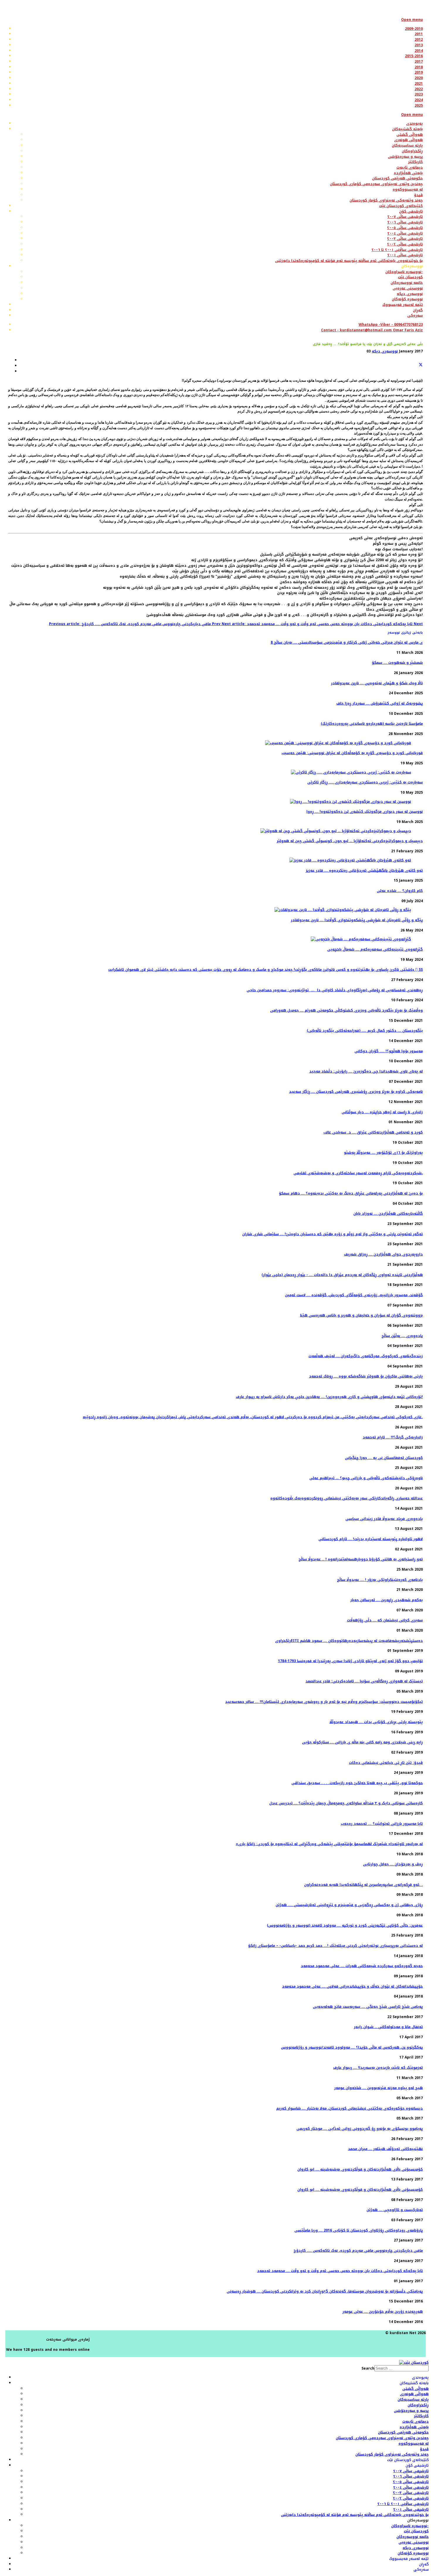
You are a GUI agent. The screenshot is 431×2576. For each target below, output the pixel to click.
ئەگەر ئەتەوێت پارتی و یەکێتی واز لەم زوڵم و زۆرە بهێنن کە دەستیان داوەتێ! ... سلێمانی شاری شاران (332, 1234)
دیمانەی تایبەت (415, 2421)
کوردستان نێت (416, 2531)
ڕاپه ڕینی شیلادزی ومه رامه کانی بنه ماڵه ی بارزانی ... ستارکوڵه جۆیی (362, 1742)
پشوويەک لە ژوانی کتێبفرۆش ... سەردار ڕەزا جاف (380, 703)
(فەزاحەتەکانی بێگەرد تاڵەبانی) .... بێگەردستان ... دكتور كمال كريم (365, 1031)
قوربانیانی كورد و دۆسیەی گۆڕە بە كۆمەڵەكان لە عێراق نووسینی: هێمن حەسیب (352, 753)
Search (368, 2368)
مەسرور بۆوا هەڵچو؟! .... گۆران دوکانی (389, 1051)
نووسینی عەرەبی (414, 2542)
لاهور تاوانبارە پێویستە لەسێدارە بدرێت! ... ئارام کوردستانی (371, 1539)
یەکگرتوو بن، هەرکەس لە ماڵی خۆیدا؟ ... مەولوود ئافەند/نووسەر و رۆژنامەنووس (352, 2047)
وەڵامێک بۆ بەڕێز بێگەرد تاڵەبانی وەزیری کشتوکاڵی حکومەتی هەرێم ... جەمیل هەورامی (346, 1010)
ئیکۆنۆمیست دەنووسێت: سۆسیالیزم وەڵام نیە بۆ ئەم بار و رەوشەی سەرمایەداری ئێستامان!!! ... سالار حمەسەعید (324, 1702)
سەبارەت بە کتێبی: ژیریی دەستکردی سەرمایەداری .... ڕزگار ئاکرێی (365, 782)
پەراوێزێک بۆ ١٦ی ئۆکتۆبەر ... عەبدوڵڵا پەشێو (383, 1153)
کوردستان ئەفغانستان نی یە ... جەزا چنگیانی (384, 1458)
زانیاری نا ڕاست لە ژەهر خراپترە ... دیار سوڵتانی (382, 1112)
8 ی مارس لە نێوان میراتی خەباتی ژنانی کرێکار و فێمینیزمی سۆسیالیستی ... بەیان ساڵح (347, 642)
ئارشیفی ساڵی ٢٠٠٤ (411, 2487)
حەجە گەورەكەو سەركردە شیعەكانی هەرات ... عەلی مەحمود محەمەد (362, 1966)
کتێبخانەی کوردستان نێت (408, 2460)
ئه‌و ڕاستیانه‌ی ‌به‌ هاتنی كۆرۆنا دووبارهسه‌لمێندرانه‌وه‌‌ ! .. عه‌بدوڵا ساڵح (361, 1559)
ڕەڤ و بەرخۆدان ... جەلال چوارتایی (393, 1864)
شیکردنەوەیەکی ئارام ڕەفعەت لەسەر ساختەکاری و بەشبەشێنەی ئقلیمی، (358, 1173)
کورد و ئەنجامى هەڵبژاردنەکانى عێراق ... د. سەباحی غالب (373, 1132)
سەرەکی (421, 2570)
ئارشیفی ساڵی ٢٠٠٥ (411, 2482)
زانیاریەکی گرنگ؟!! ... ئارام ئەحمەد (393, 1437)
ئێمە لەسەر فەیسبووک (409, 2559)
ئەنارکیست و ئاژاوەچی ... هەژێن (395, 2210)
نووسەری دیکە (385, 351)
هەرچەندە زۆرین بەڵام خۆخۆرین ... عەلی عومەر (383, 2312)
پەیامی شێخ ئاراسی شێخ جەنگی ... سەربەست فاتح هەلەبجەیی (368, 2007)
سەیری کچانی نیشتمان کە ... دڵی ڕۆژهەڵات (385, 1620)
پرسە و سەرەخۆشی (411, 2411)
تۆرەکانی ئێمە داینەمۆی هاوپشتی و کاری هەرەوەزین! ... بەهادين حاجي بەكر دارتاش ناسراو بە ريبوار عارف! (329, 1397)
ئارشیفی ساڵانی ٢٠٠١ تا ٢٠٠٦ (403, 2504)
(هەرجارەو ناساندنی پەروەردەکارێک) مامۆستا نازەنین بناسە (372, 724)
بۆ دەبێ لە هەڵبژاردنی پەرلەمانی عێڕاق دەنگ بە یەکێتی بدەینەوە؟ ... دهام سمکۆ (351, 1193)
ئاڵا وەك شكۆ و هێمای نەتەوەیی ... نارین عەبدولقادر (377, 683)
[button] (412, 266)
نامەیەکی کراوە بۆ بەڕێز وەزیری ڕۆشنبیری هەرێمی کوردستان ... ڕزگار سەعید (356, 1092)
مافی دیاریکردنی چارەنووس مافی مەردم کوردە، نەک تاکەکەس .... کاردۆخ (358, 2251)
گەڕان (424, 2564)
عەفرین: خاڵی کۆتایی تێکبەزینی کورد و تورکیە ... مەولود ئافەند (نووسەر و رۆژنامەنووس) (345, 1925)
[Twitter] (421, 366)
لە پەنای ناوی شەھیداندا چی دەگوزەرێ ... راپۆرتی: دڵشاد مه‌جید (366, 1071)
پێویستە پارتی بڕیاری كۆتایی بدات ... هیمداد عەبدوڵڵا (376, 1722)
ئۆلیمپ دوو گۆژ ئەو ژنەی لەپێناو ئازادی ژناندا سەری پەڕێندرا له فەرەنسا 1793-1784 (350, 1661)
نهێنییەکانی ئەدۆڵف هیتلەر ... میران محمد (385, 2149)
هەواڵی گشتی (415, 2389)
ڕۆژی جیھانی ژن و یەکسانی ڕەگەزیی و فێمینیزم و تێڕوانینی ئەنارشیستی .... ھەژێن (349, 1905)
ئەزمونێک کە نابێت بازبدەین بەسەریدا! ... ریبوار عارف (378, 2068)
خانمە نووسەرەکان (413, 2537)
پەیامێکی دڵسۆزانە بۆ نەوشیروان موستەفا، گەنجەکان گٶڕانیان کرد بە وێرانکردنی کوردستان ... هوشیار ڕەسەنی (325, 2291)
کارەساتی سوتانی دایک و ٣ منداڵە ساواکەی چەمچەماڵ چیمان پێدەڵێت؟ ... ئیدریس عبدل (346, 1803)
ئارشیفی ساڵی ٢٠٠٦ (411, 2476)
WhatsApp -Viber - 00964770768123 (391, 325)
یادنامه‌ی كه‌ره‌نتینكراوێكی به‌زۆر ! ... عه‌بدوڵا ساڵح (380, 1580)
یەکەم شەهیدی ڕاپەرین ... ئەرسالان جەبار (387, 1600)
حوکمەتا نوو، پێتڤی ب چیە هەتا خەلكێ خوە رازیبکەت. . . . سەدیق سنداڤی (357, 1783)
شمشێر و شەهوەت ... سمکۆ (397, 663)
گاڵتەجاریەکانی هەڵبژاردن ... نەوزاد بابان (388, 1214)
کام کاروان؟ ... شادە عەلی (400, 891)
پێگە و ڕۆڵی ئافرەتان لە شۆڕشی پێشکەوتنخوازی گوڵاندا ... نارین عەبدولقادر (357, 920)
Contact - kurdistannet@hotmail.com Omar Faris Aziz (372, 330)
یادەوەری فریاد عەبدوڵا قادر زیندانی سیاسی (384, 1519)
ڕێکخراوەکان (418, 2405)
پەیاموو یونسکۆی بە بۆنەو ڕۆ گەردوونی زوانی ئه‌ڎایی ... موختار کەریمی (360, 2129)
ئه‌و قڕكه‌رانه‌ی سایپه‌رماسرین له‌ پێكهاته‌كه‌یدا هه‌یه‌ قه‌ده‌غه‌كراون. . (363, 1885)
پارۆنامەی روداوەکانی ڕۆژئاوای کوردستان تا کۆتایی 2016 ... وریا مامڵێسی (359, 2230)
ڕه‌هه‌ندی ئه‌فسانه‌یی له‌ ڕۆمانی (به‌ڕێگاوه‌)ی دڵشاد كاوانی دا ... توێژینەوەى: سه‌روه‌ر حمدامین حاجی (335, 990)
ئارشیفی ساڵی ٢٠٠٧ (411, 2471)
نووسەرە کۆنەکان (413, 2553)
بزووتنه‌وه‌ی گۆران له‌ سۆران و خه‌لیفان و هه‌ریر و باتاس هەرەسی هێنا (361, 1315)
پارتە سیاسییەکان (413, 2399)
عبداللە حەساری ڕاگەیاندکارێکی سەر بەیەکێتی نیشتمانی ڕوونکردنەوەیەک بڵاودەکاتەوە (347, 1498)
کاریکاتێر (421, 2416)
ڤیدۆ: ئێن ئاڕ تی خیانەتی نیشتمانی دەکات (386, 1763)
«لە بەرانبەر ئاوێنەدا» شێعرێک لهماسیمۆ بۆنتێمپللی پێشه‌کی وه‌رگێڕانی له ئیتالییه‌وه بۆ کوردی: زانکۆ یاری (329, 1844)
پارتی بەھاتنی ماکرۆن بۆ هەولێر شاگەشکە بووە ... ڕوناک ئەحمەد (366, 1376)
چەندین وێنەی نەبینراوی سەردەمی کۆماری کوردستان (382, 2438)
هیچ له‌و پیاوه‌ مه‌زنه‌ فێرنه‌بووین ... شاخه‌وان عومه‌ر (379, 2088)
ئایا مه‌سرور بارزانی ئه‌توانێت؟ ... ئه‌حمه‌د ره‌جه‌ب (382, 1824)
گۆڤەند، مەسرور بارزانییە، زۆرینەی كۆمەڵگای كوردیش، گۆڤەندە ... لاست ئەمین (354, 1295)
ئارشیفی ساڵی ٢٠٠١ (411, 2509)
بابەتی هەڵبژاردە (414, 2427)
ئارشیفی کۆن (417, 2465)
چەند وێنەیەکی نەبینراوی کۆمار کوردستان (392, 2454)
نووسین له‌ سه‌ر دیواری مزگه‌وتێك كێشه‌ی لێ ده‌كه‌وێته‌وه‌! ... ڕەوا (365, 812)
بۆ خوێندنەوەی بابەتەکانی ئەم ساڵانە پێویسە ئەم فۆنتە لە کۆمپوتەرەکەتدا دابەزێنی (355, 2515)
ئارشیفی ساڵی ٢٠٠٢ (411, 2498)
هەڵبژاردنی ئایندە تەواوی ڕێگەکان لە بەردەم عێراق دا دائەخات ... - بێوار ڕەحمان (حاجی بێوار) (342, 1275)
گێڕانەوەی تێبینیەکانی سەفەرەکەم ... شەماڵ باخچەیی (375, 949)
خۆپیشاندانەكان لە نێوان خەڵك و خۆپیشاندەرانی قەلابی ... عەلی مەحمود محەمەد (352, 1986)
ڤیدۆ (424, 2449)
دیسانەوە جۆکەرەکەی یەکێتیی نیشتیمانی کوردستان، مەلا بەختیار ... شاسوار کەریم (349, 2108)
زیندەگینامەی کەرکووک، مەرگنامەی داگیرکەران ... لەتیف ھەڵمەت (366, 1356)
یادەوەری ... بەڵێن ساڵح (402, 1336)
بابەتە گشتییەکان (414, 2383)
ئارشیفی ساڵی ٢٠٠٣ (411, 2493)
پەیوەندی (420, 2378)
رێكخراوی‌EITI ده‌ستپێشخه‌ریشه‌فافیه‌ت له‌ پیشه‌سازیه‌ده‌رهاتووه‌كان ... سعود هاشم (349, 1641)
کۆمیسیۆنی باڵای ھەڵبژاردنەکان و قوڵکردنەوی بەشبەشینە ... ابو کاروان (360, 2169)
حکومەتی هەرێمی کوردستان (403, 2432)
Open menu (412, 20)
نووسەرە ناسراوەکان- (410, 2526)
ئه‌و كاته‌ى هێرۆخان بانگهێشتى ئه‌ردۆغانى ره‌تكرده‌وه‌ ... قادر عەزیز (364, 870)
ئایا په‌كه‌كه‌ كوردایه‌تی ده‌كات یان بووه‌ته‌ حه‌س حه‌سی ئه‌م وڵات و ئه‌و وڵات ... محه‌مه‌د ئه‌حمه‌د (340, 2271)
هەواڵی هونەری (414, 2394)
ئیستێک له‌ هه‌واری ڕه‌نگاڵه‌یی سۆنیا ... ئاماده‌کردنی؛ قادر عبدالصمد (364, 1681)
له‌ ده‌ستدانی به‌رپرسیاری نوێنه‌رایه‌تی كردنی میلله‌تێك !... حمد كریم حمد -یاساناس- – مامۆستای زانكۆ (335, 1946)
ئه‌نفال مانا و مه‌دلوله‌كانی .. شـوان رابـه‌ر (388, 2027)
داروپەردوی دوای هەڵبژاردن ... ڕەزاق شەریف (383, 1254)
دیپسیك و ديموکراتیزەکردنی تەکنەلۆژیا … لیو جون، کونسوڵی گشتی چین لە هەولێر (350, 841)
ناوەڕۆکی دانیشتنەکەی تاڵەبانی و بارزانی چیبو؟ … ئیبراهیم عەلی (366, 1478)
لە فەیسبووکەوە (414, 2443)
